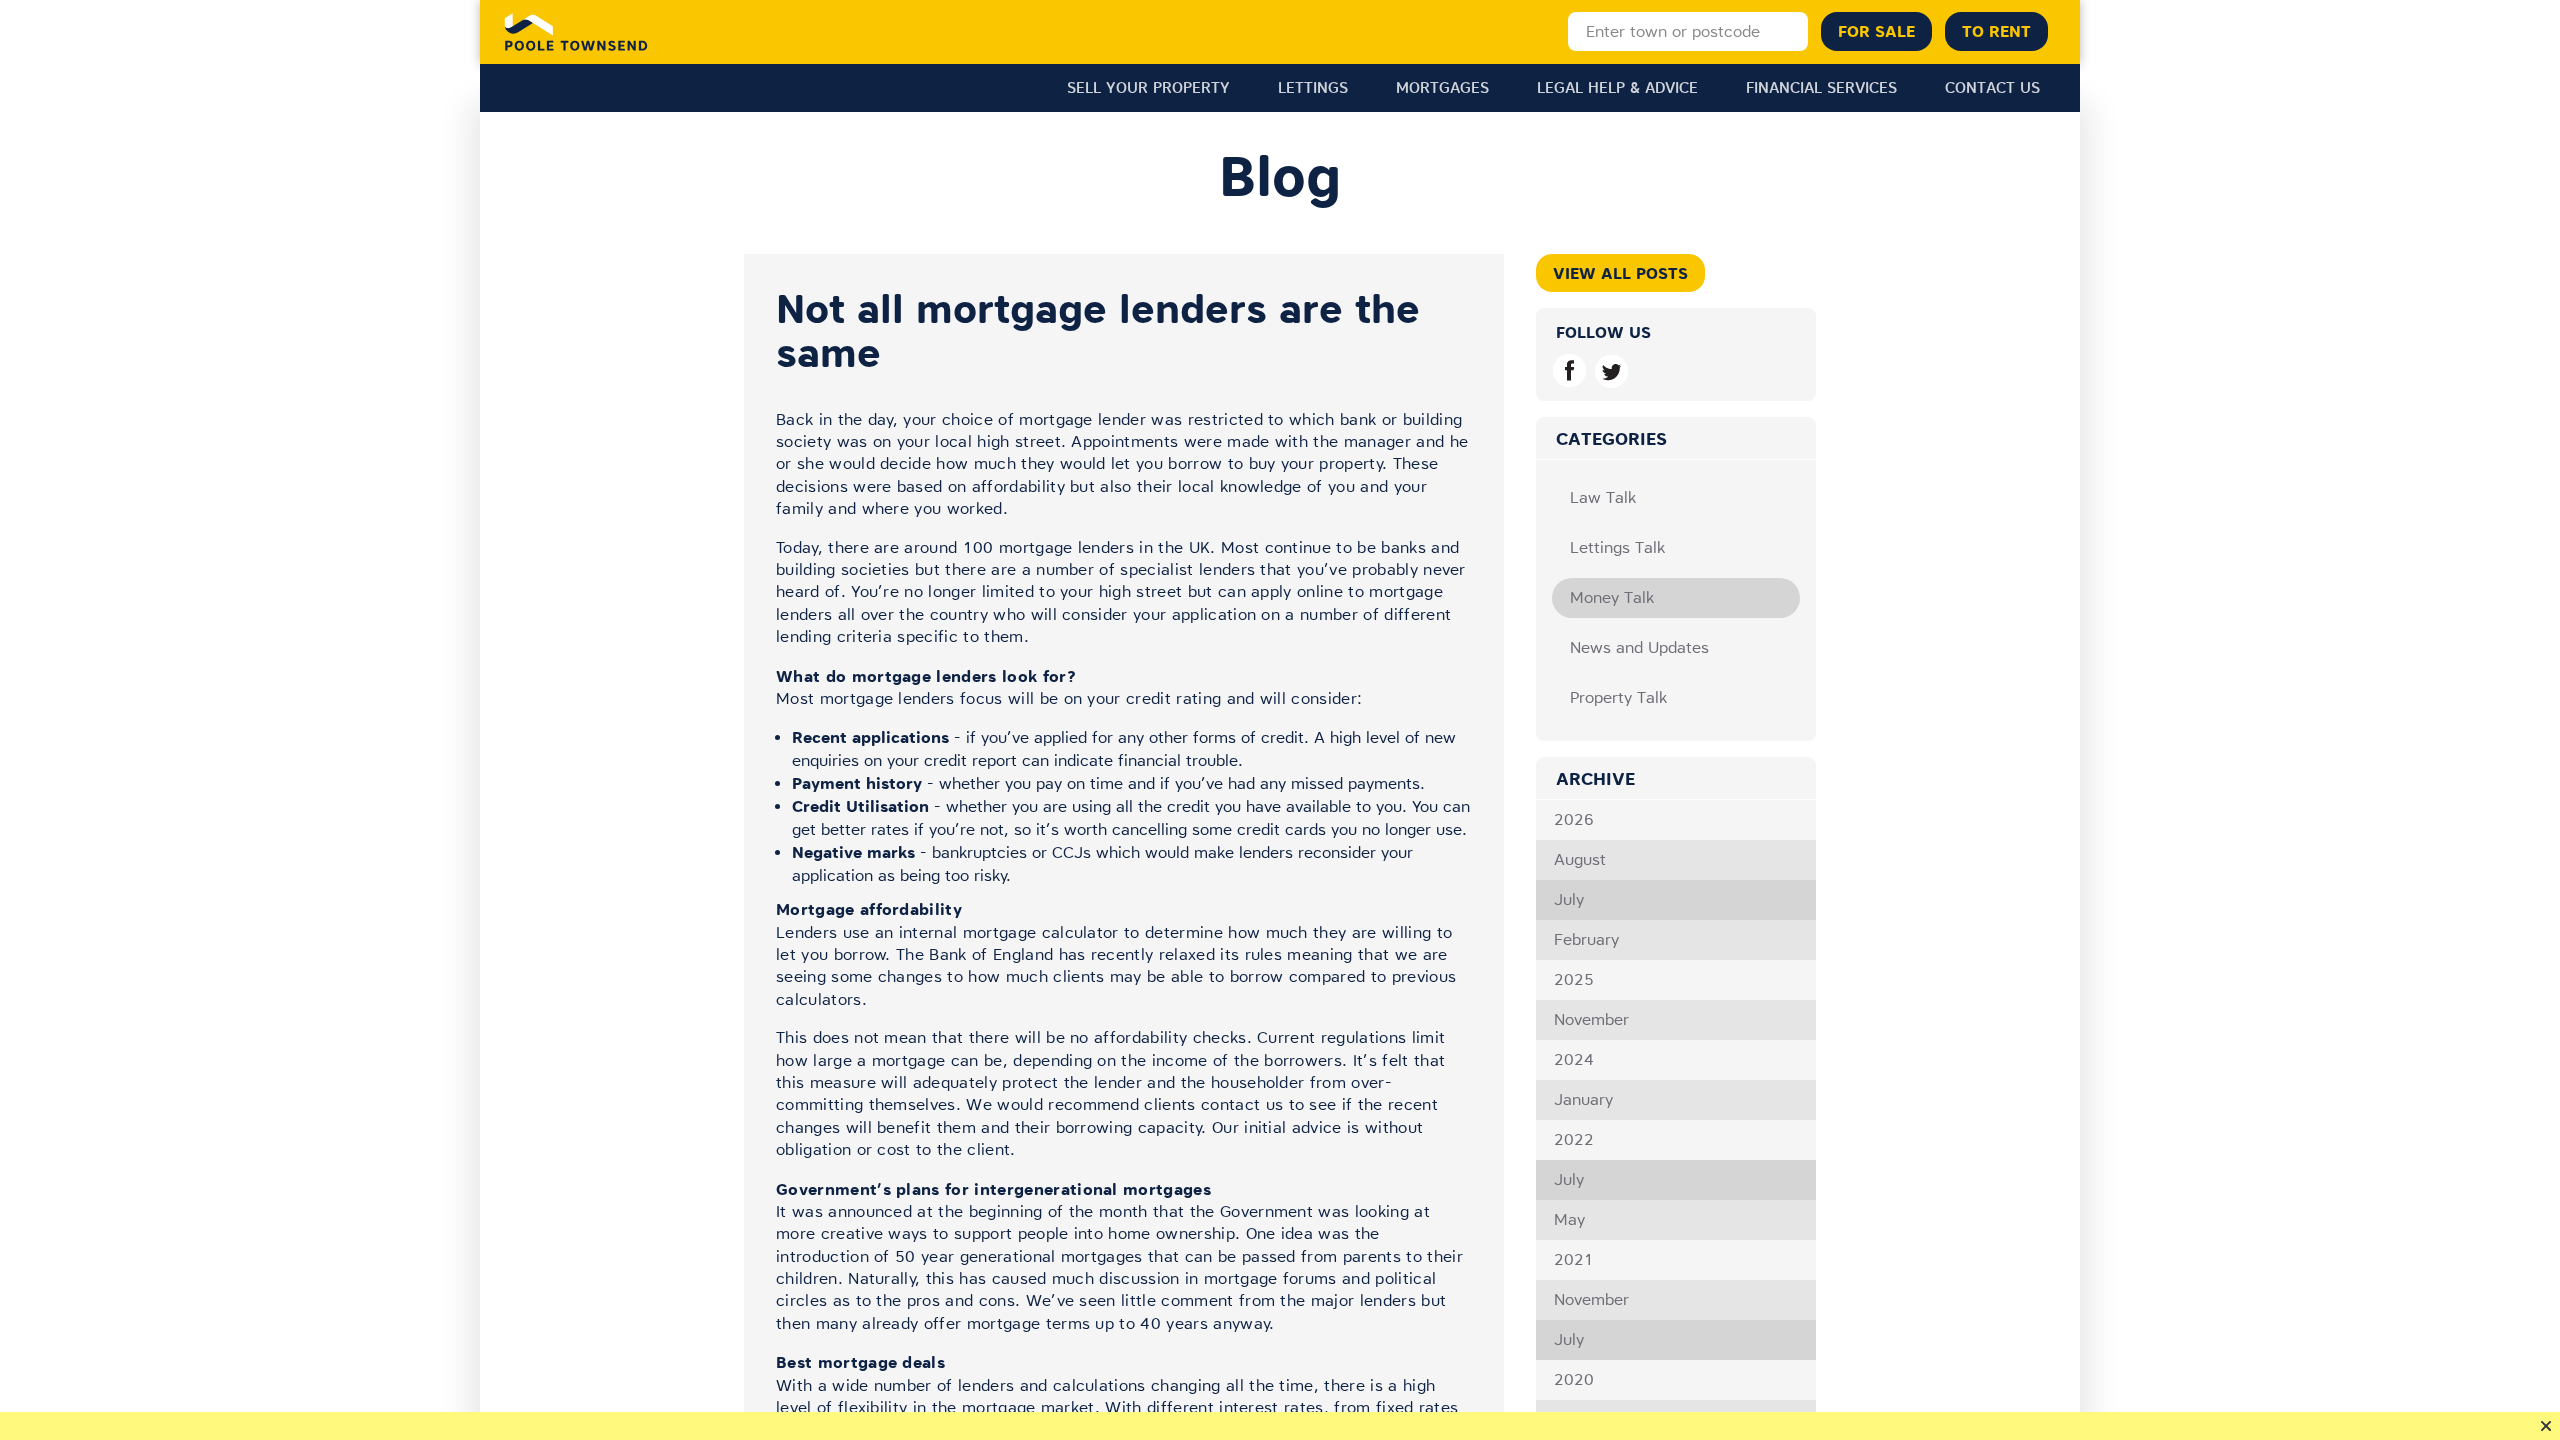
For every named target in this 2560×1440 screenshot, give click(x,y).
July (1569, 899)
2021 (1574, 1259)
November (1591, 1019)
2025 (1574, 979)
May (1569, 1219)
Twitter (1611, 370)
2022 (1574, 1139)
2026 (1574, 819)
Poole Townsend (576, 32)
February (1586, 939)
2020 (1574, 1379)
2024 (1574, 1059)
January (1583, 1099)
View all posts (1620, 273)
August (1580, 859)
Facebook (1569, 370)
